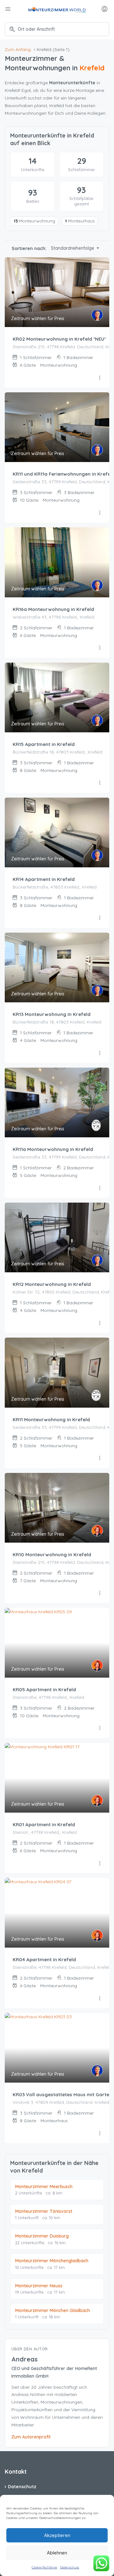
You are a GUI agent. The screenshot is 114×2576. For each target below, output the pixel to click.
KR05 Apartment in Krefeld (44, 1689)
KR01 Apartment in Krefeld (44, 1824)
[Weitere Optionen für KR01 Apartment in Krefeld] (100, 1864)
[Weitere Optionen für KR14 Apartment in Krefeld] (100, 918)
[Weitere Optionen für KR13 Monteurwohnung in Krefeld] (100, 1053)
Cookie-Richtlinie (44, 2567)
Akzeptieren (57, 2535)
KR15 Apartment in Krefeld (44, 744)
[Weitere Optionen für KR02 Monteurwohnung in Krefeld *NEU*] (100, 378)
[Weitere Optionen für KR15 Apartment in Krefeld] (100, 783)
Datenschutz (70, 2567)
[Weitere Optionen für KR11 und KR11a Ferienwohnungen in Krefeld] (100, 513)
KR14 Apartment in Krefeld (44, 879)
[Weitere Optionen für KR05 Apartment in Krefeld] (100, 1728)
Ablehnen (57, 2553)
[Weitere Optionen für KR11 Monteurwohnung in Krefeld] (100, 1458)
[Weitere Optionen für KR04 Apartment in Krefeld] (100, 1999)
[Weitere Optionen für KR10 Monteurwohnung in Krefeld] (100, 1593)
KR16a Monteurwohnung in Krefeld (53, 609)
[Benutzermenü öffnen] (105, 10)
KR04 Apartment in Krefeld (44, 1959)
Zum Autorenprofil (31, 2437)
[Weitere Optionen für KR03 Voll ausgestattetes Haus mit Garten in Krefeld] (100, 2134)
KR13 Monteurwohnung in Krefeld (52, 1014)
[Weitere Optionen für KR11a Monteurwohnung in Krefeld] (100, 1188)
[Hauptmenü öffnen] (9, 10)
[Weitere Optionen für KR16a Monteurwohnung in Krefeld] (100, 648)
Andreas (25, 2359)
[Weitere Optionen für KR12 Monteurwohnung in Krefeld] (100, 1323)
